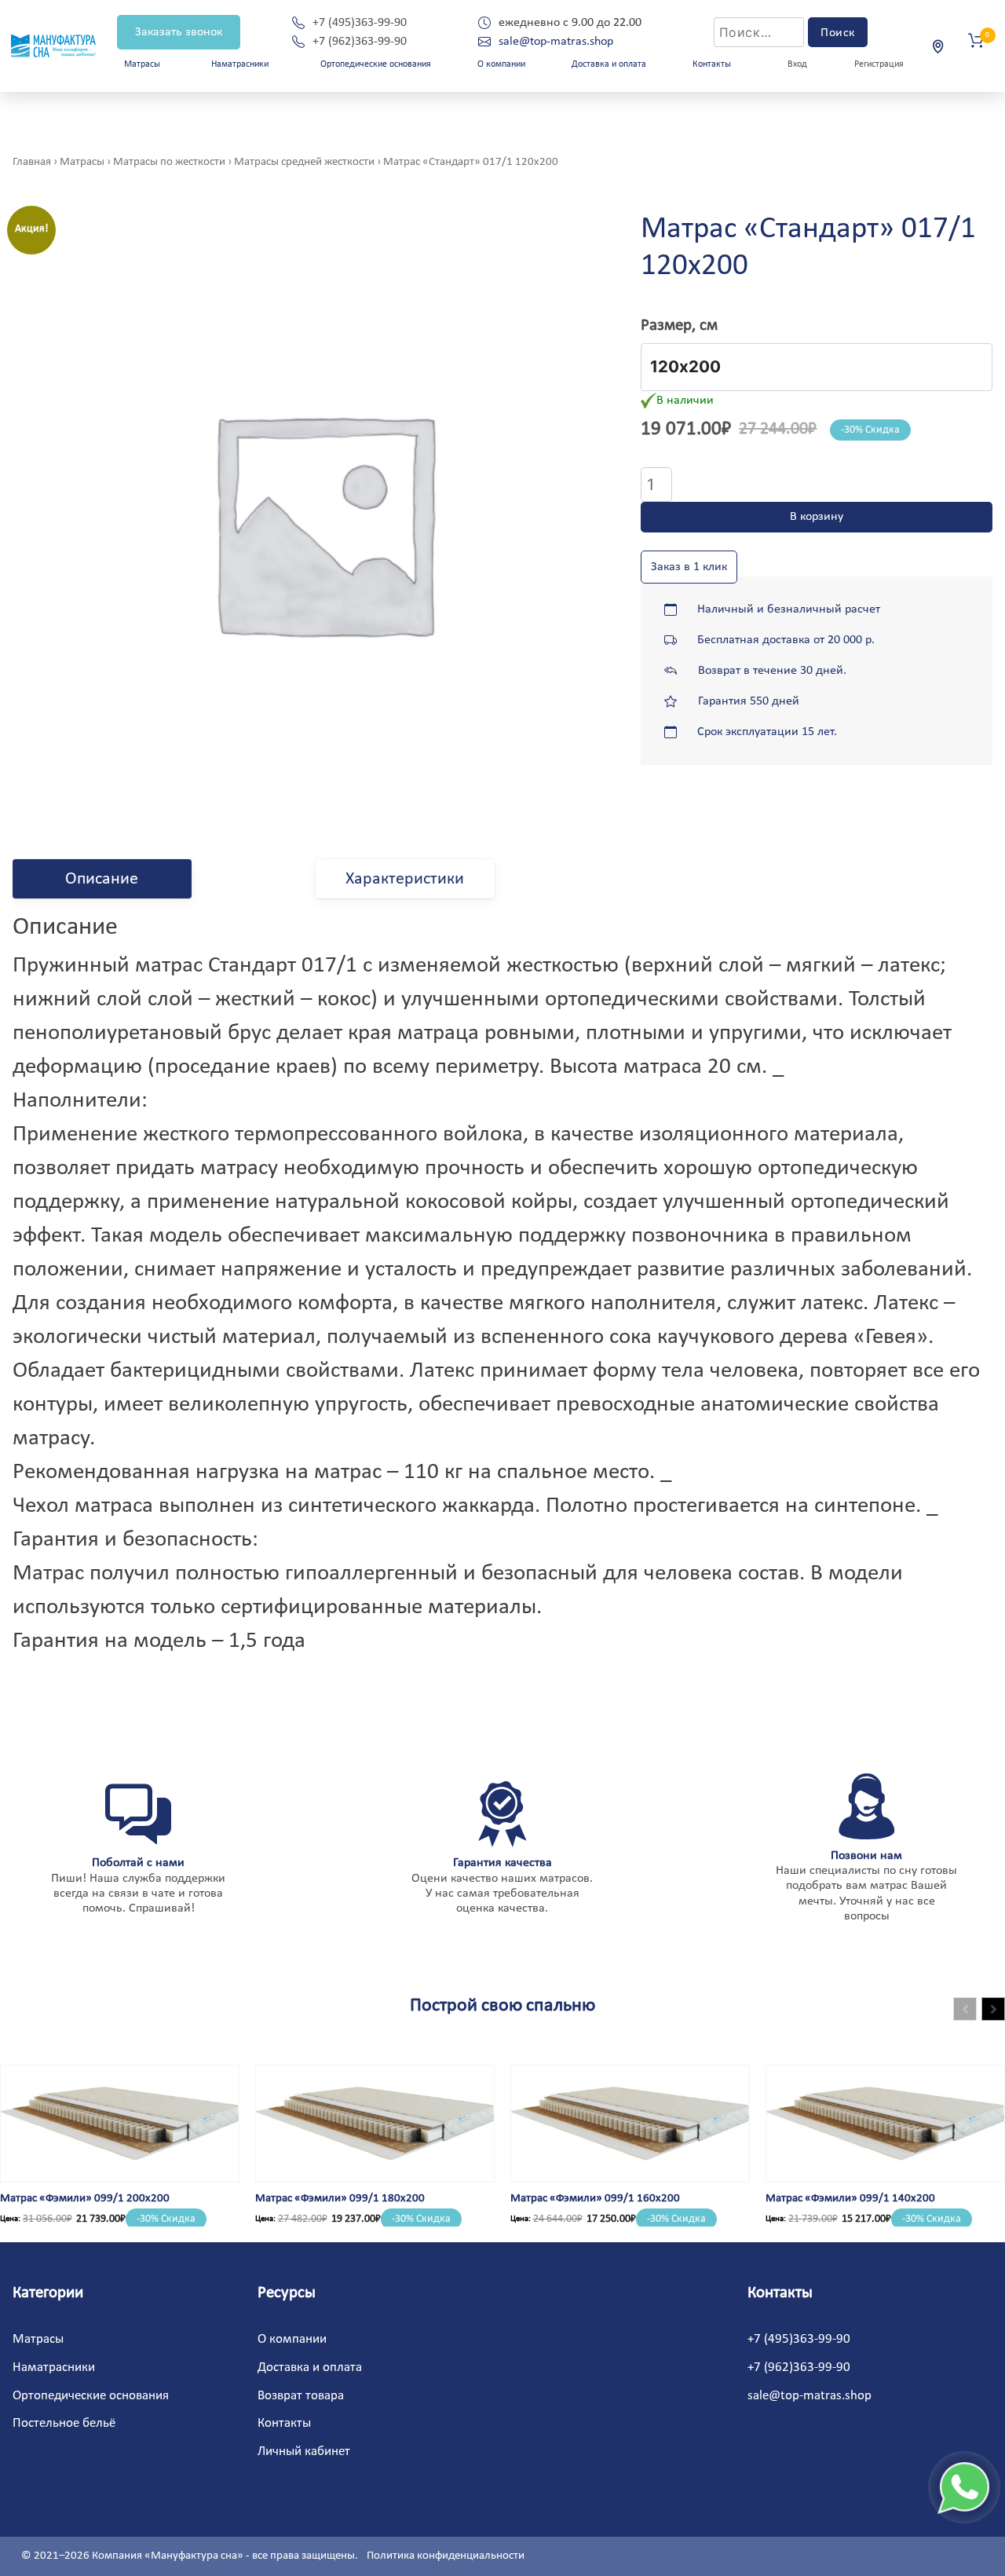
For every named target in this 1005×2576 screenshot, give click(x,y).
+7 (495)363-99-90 (360, 23)
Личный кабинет (304, 2452)
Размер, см (679, 326)
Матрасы (82, 162)
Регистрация (879, 64)
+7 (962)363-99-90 (360, 42)
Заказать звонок (179, 32)
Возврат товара (301, 2396)
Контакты (712, 64)
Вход (797, 64)
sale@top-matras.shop (556, 42)
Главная (32, 162)
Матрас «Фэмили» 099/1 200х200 (85, 2199)
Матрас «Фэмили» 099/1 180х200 (340, 2199)
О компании (501, 64)
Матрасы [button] (142, 64)
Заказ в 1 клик (689, 567)
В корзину (817, 517)
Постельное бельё (64, 2423)
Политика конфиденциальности (446, 2556)
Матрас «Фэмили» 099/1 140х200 (850, 2199)
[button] (993, 2009)
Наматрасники (240, 64)
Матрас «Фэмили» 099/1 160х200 (595, 2199)
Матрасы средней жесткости (304, 162)
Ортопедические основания (376, 64)
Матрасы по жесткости (169, 162)
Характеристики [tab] (405, 879)
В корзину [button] (53, 2179)
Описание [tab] (102, 879)
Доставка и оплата (609, 64)
